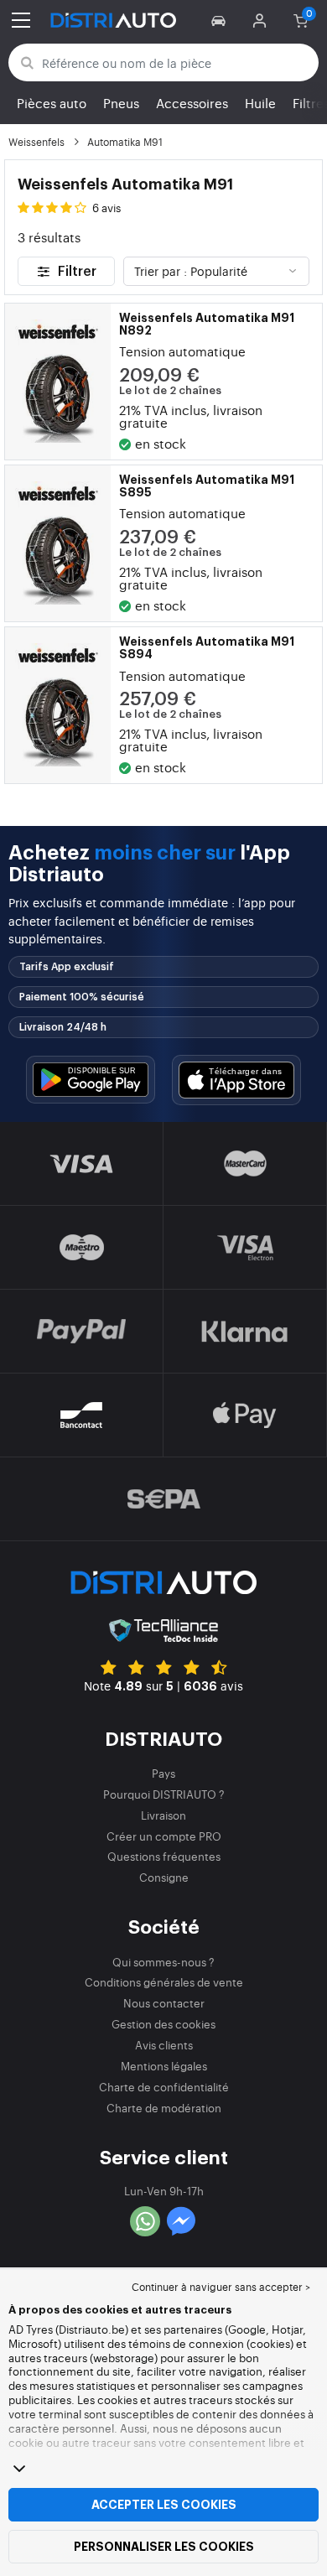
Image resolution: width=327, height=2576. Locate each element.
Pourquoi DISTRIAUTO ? (164, 1794)
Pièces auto (52, 103)
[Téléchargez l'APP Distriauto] (91, 1080)
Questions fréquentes (164, 1856)
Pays (163, 1773)
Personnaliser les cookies (164, 2547)
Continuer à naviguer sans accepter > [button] (221, 2287)
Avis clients (164, 2045)
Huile (260, 103)
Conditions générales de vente (164, 1982)
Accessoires (192, 103)
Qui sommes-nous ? (163, 1962)
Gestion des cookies (163, 2024)
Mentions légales (164, 2066)
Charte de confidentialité (164, 2087)
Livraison (163, 1815)
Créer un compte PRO (164, 1836)
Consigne (164, 1877)
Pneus (121, 103)
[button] (221, 20)
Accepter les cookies (164, 2505)
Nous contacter (164, 2003)
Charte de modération (164, 2108)
